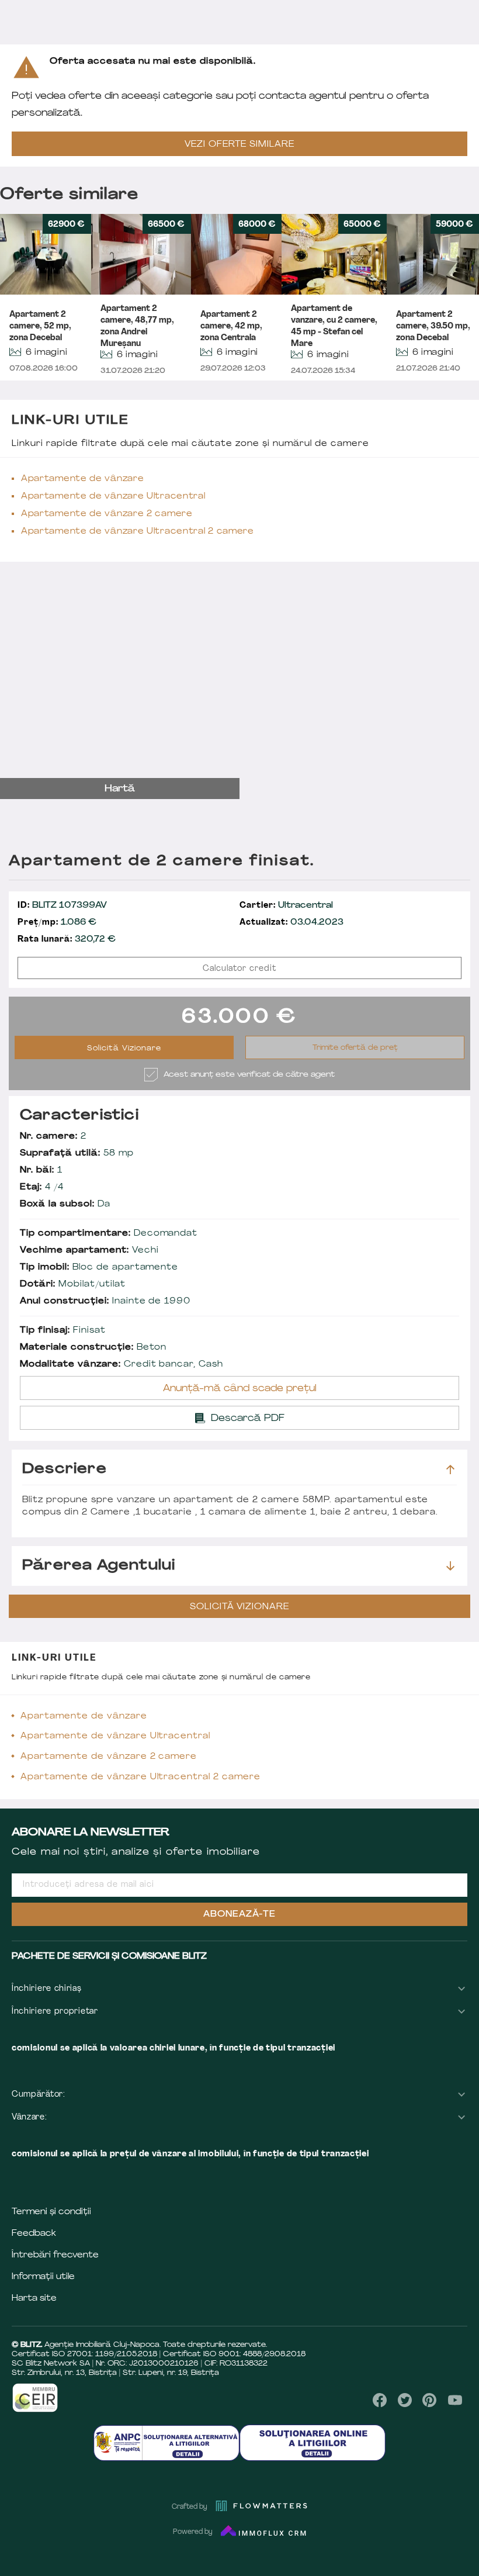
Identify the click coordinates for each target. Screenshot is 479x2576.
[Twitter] (405, 2400)
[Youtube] (455, 2400)
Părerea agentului (99, 1566)
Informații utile (43, 2277)
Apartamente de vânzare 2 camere (107, 514)
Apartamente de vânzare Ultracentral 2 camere (138, 532)
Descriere (65, 1469)
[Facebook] (380, 2400)
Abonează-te (239, 1915)
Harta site (34, 2299)
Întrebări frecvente (55, 2255)
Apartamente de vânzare (82, 479)
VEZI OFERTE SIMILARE (239, 145)
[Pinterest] (430, 2400)
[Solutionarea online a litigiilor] (313, 2442)
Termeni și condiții (51, 2212)
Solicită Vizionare (124, 1049)
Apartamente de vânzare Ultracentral (113, 497)
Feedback (34, 2234)
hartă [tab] (120, 789)
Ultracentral (286, 906)
